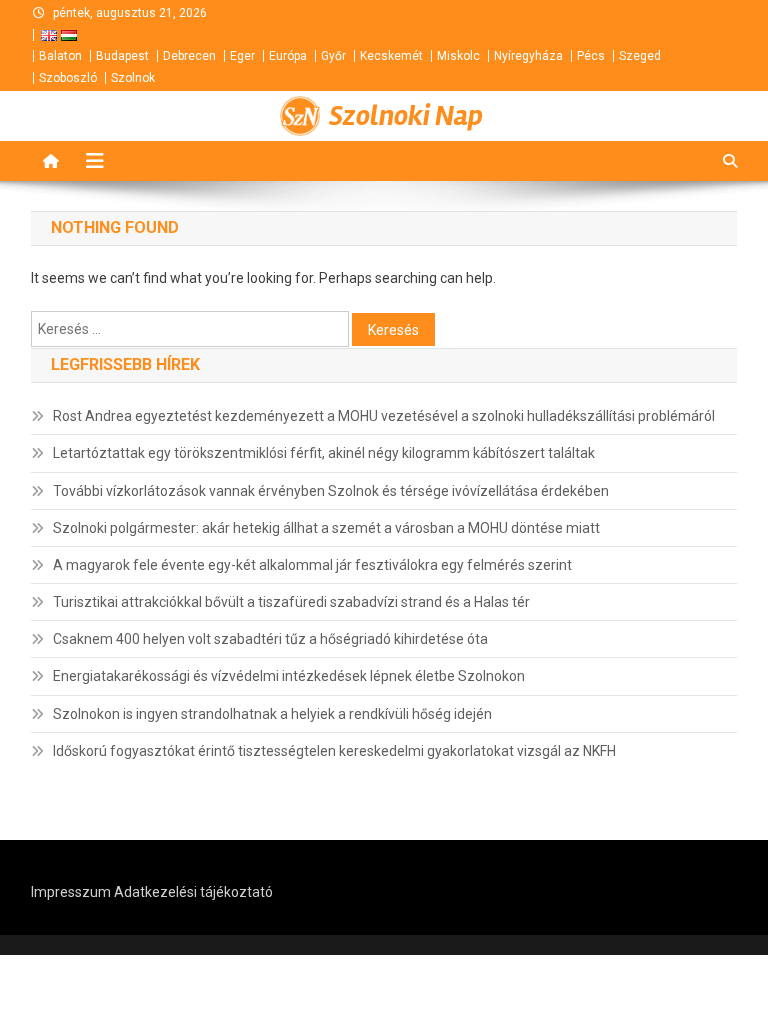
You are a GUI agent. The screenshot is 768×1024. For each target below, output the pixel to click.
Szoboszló (68, 78)
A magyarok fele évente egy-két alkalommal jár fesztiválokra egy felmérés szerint (312, 565)
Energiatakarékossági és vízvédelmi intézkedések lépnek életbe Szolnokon (289, 676)
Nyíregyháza (528, 56)
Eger (242, 56)
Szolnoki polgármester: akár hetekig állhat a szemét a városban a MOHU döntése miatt (326, 528)
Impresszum (71, 892)
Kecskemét (391, 56)
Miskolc (458, 56)
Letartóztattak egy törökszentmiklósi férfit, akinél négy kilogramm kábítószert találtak (324, 453)
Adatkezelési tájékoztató (193, 892)
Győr (333, 56)
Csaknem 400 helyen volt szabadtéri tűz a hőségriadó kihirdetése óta (270, 639)
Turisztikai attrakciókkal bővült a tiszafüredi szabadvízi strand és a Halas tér (291, 602)
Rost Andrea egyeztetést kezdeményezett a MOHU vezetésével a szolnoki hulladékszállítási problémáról (384, 416)
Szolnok (133, 78)
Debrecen (189, 56)
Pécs (591, 56)
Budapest (122, 56)
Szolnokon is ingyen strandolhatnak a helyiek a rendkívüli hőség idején (272, 714)
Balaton (60, 56)
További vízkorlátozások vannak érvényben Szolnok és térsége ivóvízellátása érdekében (331, 491)
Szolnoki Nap (406, 116)
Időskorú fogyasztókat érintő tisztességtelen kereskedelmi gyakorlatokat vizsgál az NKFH (334, 751)
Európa (288, 56)
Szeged (640, 56)
